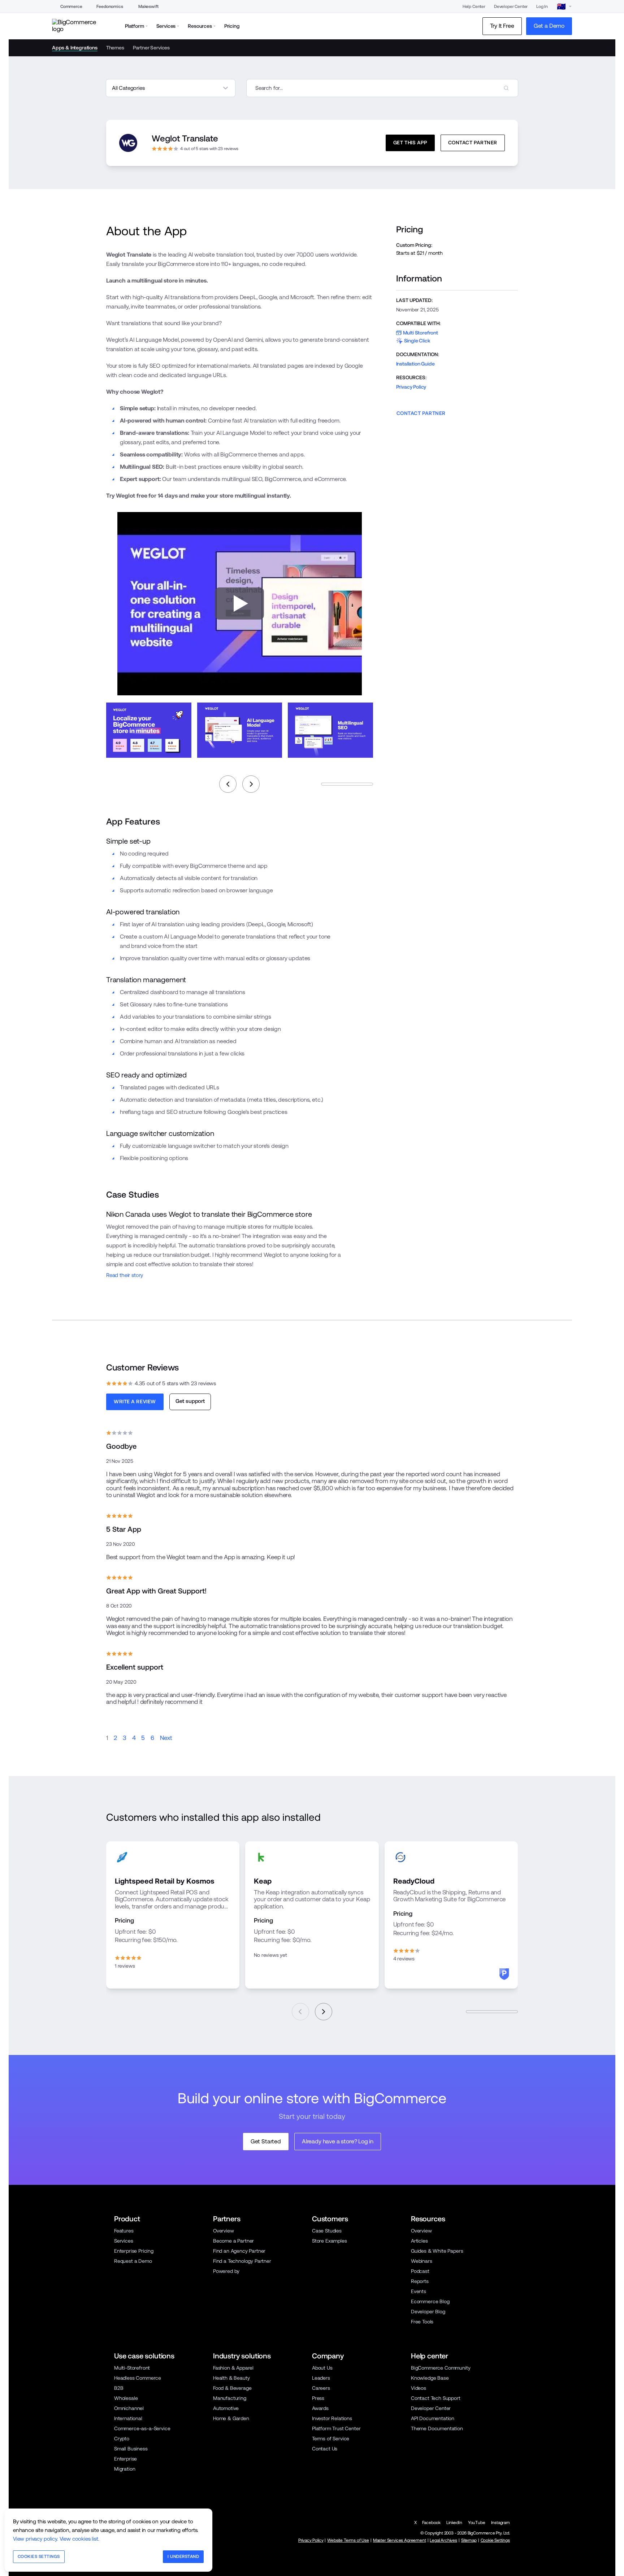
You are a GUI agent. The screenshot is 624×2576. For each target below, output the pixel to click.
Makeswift (148, 6)
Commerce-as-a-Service (142, 2428)
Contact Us (325, 2449)
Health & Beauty (231, 2378)
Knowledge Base (430, 2378)
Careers (321, 2388)
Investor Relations (332, 2418)
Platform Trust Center (336, 2428)
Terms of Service (331, 2439)
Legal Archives (443, 2540)
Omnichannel (129, 2408)
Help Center (474, 6)
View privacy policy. (36, 2539)
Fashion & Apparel (233, 2368)
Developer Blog (428, 2312)
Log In (542, 6)
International (128, 2418)
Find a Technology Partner (242, 2261)
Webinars (422, 2261)
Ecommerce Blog (430, 2301)
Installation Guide (415, 364)
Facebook (431, 2523)
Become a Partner (233, 2241)
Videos (419, 2388)
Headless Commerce (138, 2378)
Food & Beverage (232, 2388)
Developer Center (511, 6)
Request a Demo (133, 2261)
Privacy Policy (411, 387)
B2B (119, 2388)
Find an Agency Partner (239, 2251)
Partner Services (151, 48)
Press (318, 2398)
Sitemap (469, 2540)
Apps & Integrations (75, 48)
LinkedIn (454, 2523)
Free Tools (422, 2322)
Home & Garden (231, 2418)
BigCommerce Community (441, 2368)
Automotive (226, 2408)
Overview (224, 2231)
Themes (115, 48)
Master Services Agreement (400, 2540)
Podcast (420, 2271)
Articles (419, 2241)
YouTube (477, 2523)
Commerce (71, 6)
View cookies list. (79, 2539)
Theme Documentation (437, 2428)
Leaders (321, 2378)
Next (166, 1738)
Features (124, 2231)
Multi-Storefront (132, 2368)
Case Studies (327, 2231)
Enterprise (125, 2459)
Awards (320, 2408)
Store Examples (330, 2241)
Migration (125, 2469)
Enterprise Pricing (134, 2251)
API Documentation (433, 2418)
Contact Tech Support (436, 2398)
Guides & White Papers (437, 2251)
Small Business (131, 2449)
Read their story (125, 1275)
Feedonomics (110, 6)
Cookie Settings (495, 2540)
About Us (322, 2368)
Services (124, 2241)
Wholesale (126, 2398)
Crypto (122, 2439)
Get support (190, 1401)
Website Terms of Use (348, 2540)
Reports (420, 2281)
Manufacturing (230, 2398)
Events (419, 2291)
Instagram (500, 2523)
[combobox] (382, 88)
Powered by (226, 2271)
